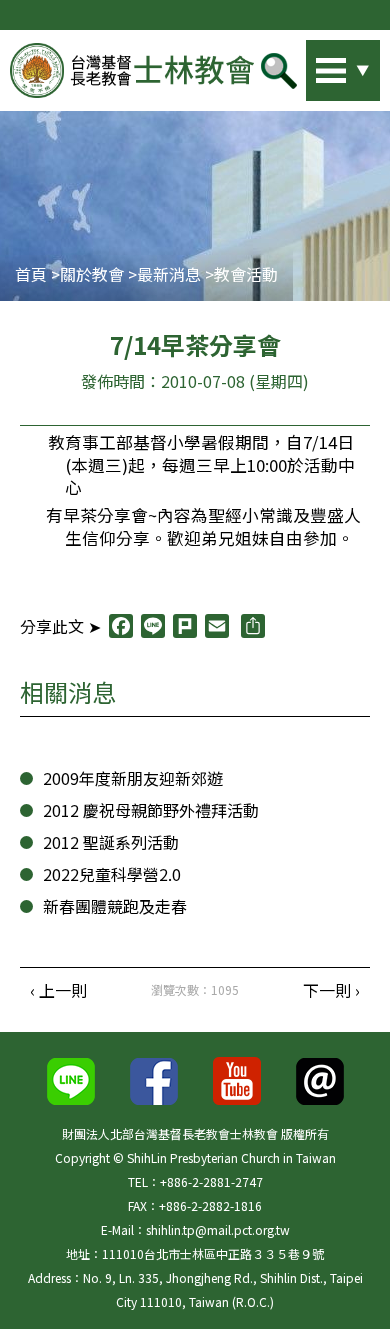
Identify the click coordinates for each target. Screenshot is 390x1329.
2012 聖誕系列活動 (111, 842)
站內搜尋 (315, 65)
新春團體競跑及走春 (115, 906)
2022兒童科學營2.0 (112, 874)
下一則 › (331, 990)
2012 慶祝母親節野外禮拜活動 (151, 810)
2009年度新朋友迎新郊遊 (133, 778)
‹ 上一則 (58, 990)
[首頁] (132, 70)
